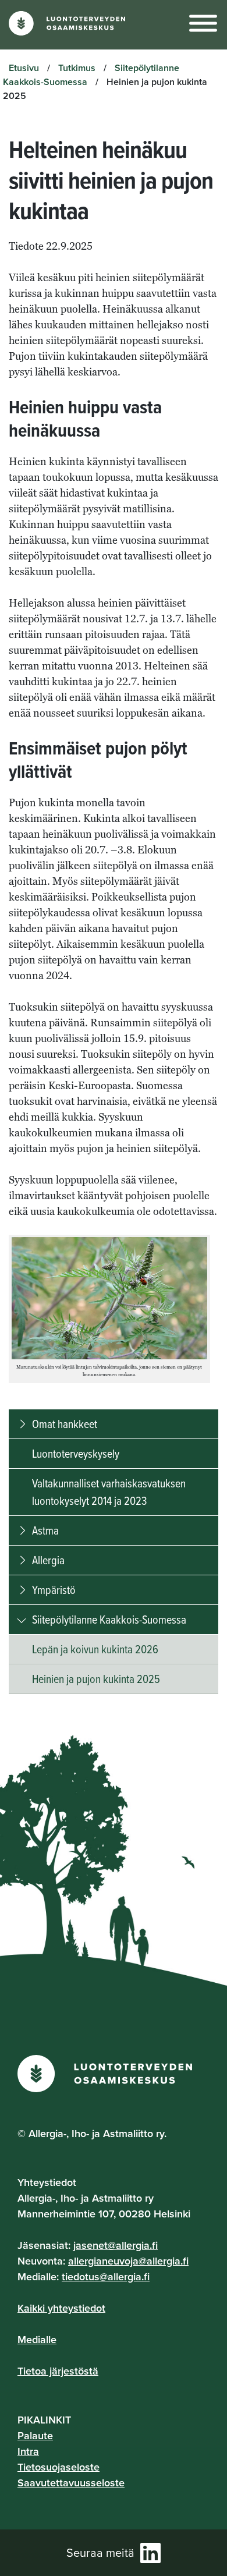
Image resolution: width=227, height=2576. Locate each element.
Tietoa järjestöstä (58, 2371)
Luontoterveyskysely (76, 1453)
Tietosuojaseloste (58, 2467)
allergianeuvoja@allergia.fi (128, 2261)
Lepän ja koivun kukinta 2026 (95, 1649)
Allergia (48, 1560)
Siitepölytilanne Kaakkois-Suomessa (109, 1619)
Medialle (37, 2339)
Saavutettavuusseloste (71, 2483)
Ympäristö (54, 1590)
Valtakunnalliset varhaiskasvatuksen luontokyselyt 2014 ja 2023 (109, 1492)
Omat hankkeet (65, 1424)
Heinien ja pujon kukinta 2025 (96, 1679)
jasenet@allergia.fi (116, 2245)
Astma (45, 1530)
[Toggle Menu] (203, 24)
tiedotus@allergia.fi (106, 2276)
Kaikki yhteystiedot (61, 2308)
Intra (28, 2451)
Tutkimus (77, 68)
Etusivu (24, 68)
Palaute (35, 2435)
